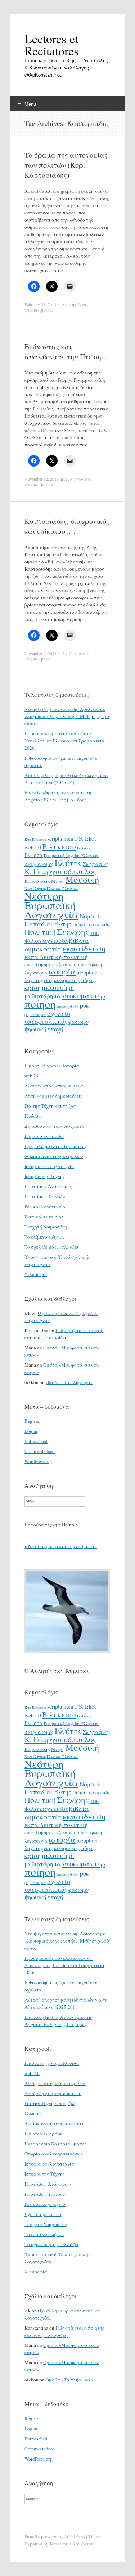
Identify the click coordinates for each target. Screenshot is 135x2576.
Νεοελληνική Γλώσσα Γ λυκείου (51, 889)
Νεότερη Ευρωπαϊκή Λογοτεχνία (51, 905)
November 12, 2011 (42, 479)
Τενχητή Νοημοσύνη (46, 1227)
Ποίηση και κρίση (91, 924)
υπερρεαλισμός (46, 1021)
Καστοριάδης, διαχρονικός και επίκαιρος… (67, 526)
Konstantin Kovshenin (72, 2544)
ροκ (84, 1005)
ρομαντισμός (35, 1014)
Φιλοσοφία (36, 1274)
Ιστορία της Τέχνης (45, 1176)
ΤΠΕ (94, 933)
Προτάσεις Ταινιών (45, 1196)
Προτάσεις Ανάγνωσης (48, 1186)
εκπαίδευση (84, 948)
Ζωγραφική (96, 864)
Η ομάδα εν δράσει (44, 1136)
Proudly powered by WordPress (55, 2536)
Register (33, 1421)
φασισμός (79, 1022)
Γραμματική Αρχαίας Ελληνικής (71, 855)
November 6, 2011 (40, 653)
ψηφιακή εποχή (44, 1029)
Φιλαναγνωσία (46, 940)
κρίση (33, 987)
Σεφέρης (73, 932)
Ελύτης (68, 863)
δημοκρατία (43, 949)
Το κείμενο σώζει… (44, 1237)
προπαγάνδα (68, 1006)
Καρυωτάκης (37, 881)
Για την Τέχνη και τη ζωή (51, 1106)
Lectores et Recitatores (51, 45)
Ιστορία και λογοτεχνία (49, 1166)
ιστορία (62, 971)
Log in (31, 1431)
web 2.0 (32, 1076)
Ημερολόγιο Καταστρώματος (56, 1146)
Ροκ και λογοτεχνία (45, 1207)
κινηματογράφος (74, 980)
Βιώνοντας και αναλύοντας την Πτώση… (66, 352)
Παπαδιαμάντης (48, 924)
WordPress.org (38, 1461)
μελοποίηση (59, 987)
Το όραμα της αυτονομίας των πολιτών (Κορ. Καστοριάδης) (66, 165)
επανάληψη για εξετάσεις (50, 964)
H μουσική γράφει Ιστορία (52, 1066)
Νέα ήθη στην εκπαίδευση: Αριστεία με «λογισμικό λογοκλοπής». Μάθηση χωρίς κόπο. (67, 716)
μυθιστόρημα (43, 996)
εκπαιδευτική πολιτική (56, 957)
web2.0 (33, 847)
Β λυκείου (59, 846)
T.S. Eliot (85, 839)
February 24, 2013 (40, 304)
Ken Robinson (35, 839)
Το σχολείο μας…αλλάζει (51, 1247)
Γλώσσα (34, 855)
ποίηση (40, 1003)
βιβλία (79, 940)
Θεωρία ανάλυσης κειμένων (54, 1156)
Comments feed (40, 1451)
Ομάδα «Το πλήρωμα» (69, 1382)
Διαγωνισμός (39, 864)
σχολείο (59, 1013)
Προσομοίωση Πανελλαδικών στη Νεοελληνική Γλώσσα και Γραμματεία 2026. (64, 741)
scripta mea (60, 839)
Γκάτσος (84, 848)
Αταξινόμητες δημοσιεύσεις (53, 1096)
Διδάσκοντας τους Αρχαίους (54, 1126)
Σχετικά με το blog (44, 1217)
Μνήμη (58, 881)
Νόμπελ (90, 916)
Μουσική (82, 879)
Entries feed (36, 1441)
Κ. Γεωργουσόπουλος (60, 871)
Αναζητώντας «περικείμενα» (55, 1086)
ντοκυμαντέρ (84, 995)
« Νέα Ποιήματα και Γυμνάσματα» (61, 1546)
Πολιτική (40, 932)
